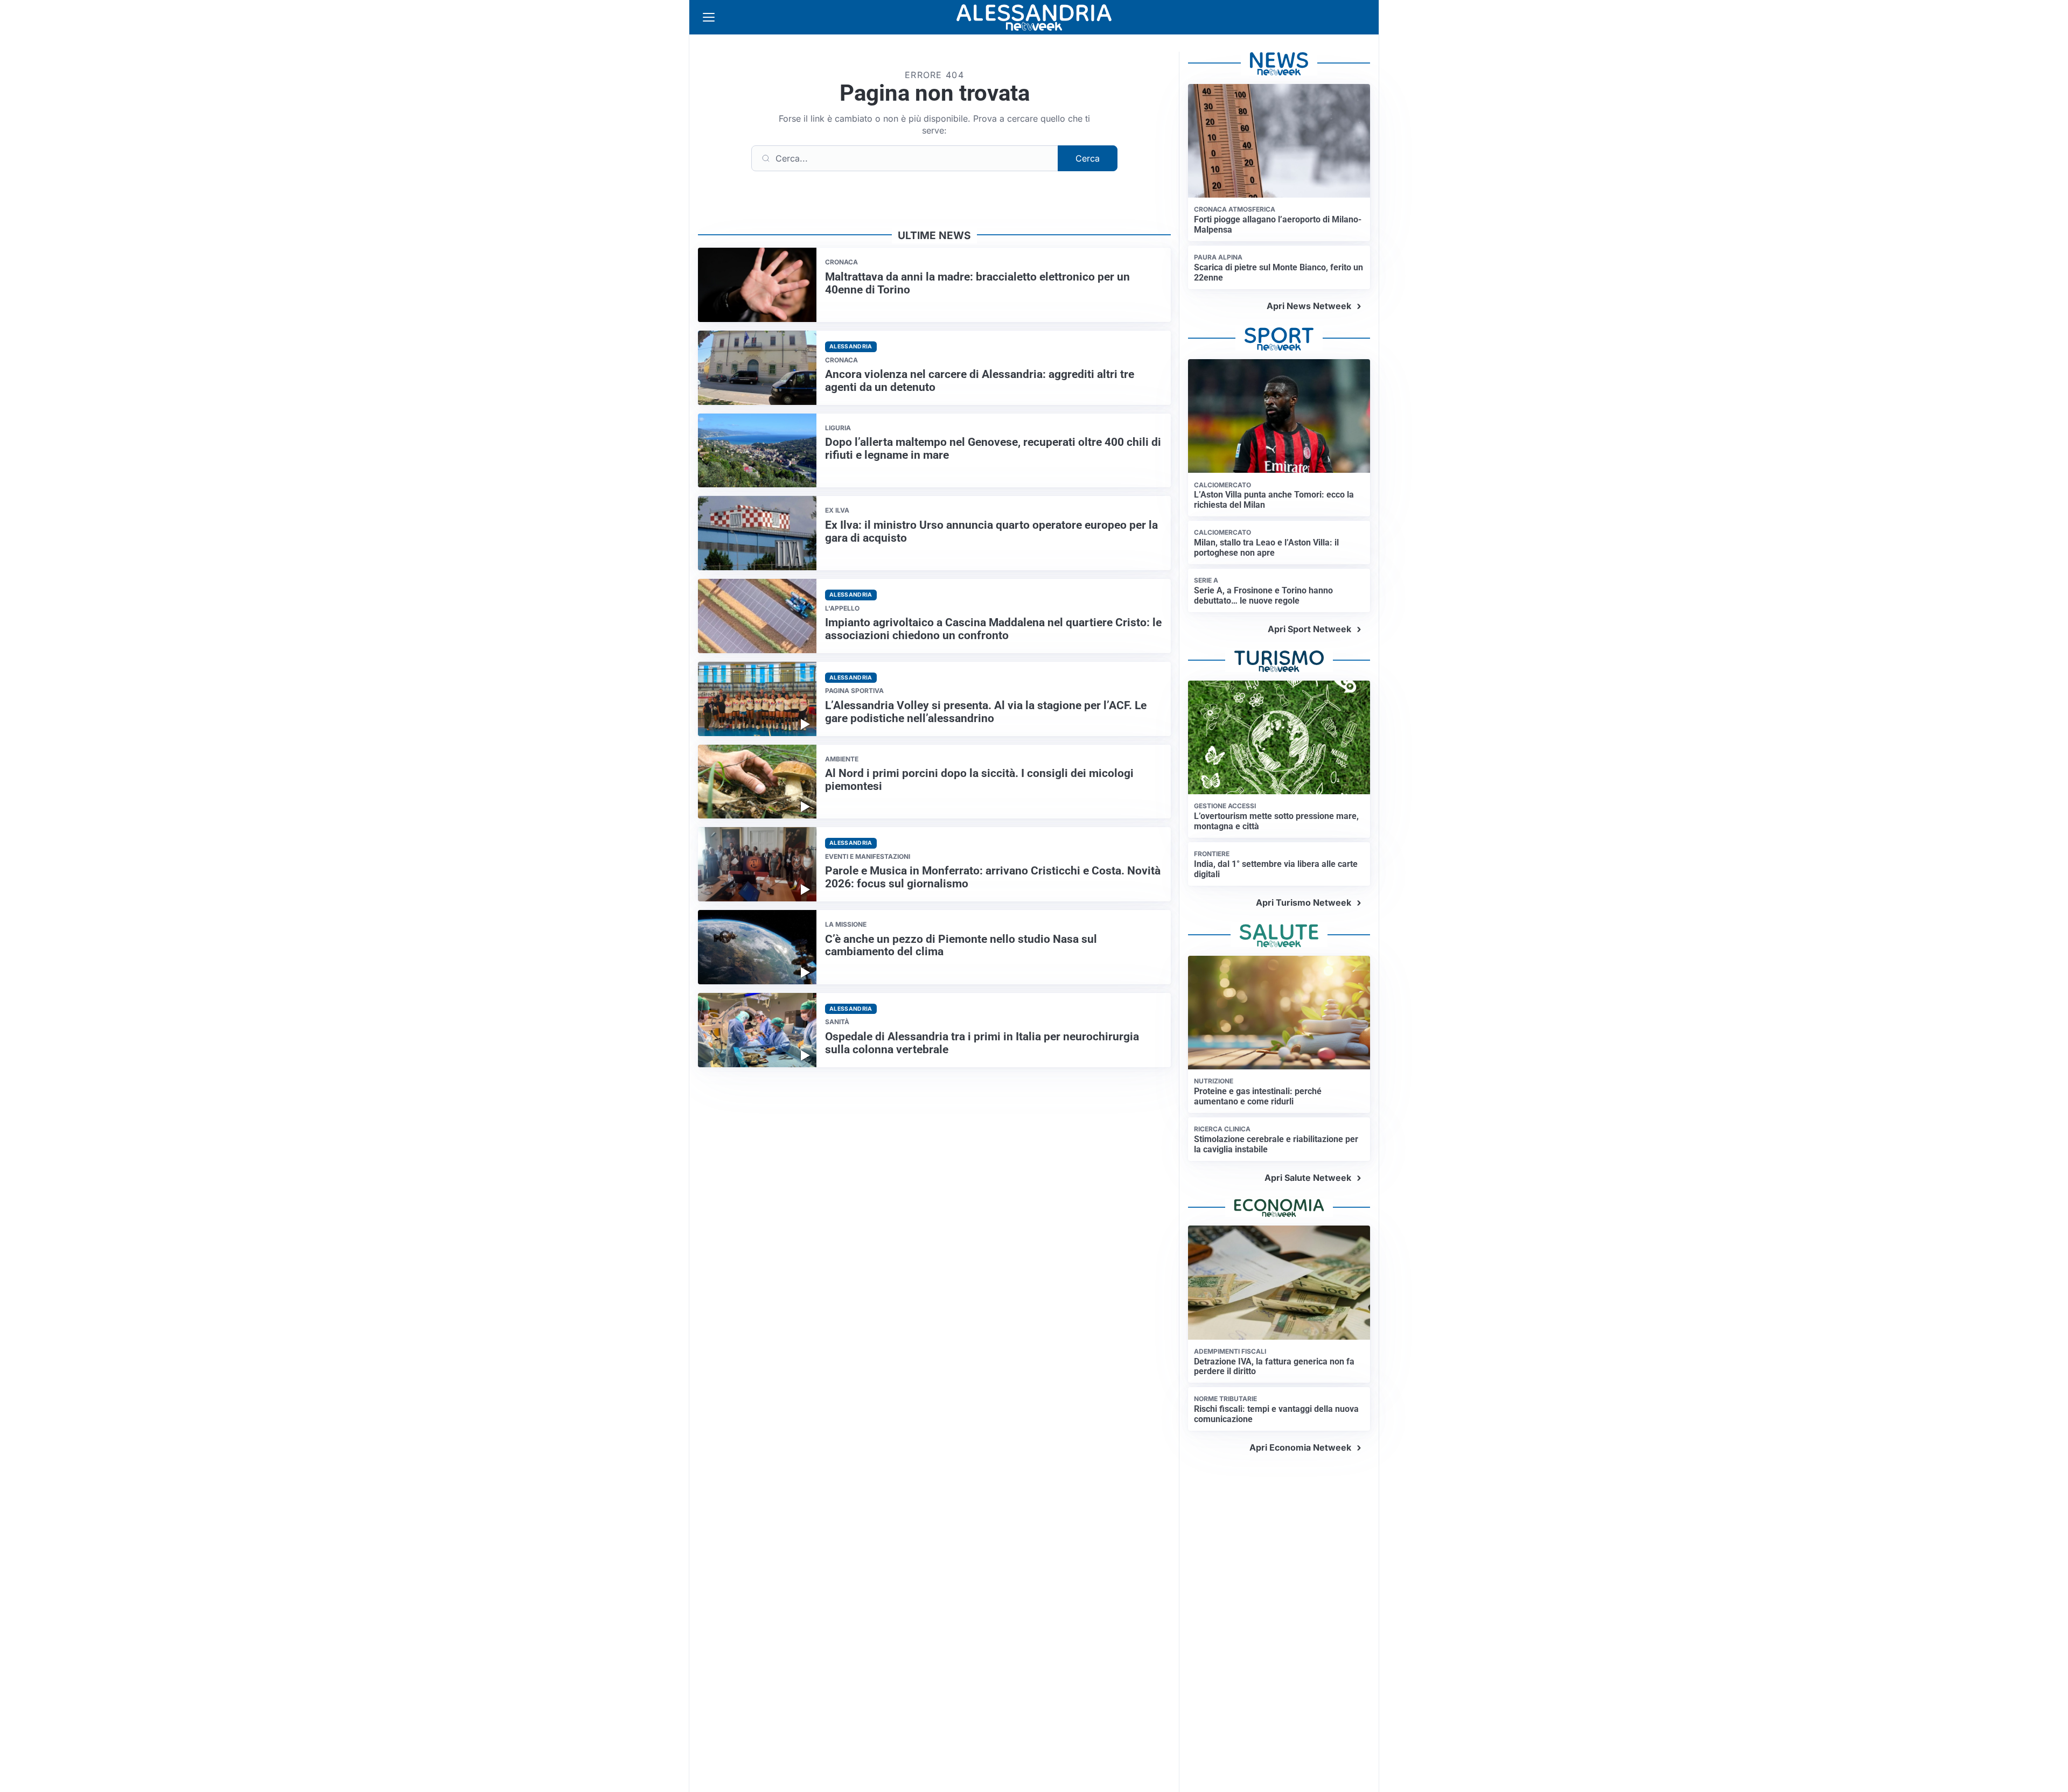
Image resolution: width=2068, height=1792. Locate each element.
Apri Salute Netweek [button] (1308, 1178)
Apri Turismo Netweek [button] (1304, 902)
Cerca (1088, 158)
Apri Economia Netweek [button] (1300, 1447)
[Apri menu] (709, 17)
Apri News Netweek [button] (1309, 306)
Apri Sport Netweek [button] (1309, 629)
